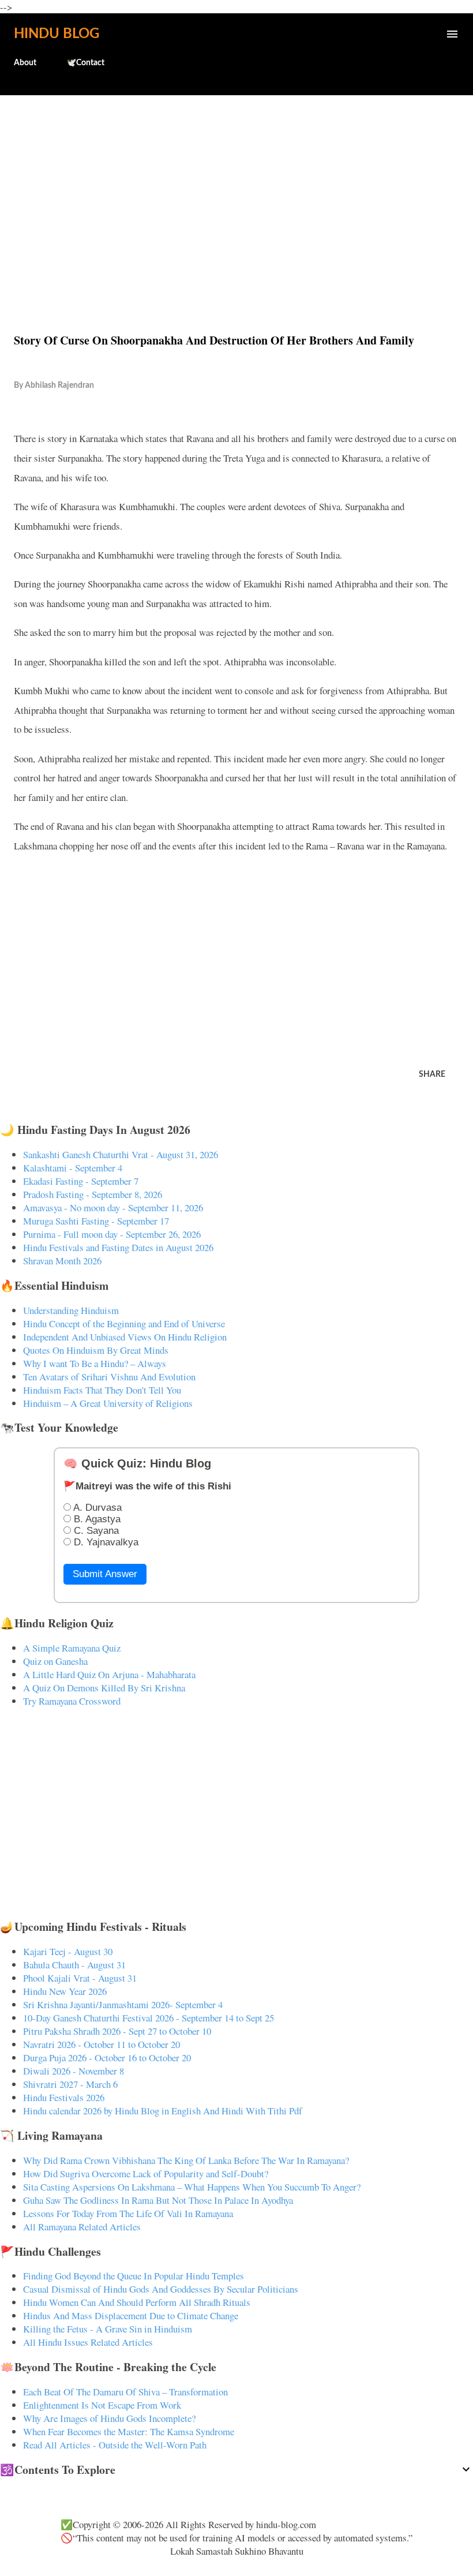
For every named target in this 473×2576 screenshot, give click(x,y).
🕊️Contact (85, 63)
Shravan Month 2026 (62, 1261)
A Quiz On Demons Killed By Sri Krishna (104, 1688)
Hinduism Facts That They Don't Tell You (102, 1390)
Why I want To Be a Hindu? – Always (95, 1363)
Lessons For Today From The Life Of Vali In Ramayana (128, 2213)
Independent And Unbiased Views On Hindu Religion (125, 1337)
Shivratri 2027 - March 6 (70, 2084)
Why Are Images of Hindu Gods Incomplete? (109, 2418)
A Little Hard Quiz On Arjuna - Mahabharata (109, 1674)
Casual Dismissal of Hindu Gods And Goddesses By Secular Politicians (161, 2289)
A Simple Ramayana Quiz (72, 1648)
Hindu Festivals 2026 (64, 2097)
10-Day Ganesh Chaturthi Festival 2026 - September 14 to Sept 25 (149, 2018)
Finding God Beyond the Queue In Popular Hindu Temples (134, 2276)
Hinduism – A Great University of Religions (108, 1403)
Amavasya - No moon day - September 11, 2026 (113, 1207)
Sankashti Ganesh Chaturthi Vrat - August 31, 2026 (121, 1154)
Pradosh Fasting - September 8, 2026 (93, 1194)
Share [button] (432, 1074)
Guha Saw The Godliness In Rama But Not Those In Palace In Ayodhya (158, 2200)
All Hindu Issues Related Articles (88, 2342)
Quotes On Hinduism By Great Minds (96, 1350)
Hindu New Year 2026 (65, 1991)
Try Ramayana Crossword (72, 1701)
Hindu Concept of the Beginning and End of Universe (124, 1323)
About (25, 63)
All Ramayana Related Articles (82, 2227)
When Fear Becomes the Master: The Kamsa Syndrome (129, 2431)
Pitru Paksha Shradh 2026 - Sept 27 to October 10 (117, 2031)
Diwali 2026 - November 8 (74, 2071)
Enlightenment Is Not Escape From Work (102, 2405)
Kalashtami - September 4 (73, 1168)
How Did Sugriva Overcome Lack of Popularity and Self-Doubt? (146, 2173)
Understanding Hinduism (71, 1310)
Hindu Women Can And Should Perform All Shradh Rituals (137, 2302)
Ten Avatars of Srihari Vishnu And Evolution (109, 1377)
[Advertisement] (236, 189)
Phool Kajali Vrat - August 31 (80, 1978)
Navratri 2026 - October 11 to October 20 (102, 2044)
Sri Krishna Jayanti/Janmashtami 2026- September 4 (123, 2004)
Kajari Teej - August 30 (68, 1951)
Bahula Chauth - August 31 (74, 1965)
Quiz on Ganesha (55, 1661)
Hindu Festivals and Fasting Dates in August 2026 (118, 1247)
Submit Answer (105, 1574)
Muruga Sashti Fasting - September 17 (96, 1221)
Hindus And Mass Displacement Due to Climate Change (131, 2315)
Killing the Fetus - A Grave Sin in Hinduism (108, 2329)
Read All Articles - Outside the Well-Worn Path (115, 2445)
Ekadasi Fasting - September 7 (81, 1181)
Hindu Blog (57, 34)
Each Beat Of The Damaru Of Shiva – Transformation (125, 2392)
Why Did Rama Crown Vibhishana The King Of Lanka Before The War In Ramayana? (186, 2160)
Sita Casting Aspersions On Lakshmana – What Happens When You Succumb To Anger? (192, 2187)
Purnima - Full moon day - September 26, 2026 (112, 1234)
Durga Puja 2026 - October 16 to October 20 (107, 2058)
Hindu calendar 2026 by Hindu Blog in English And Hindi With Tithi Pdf (163, 2111)
